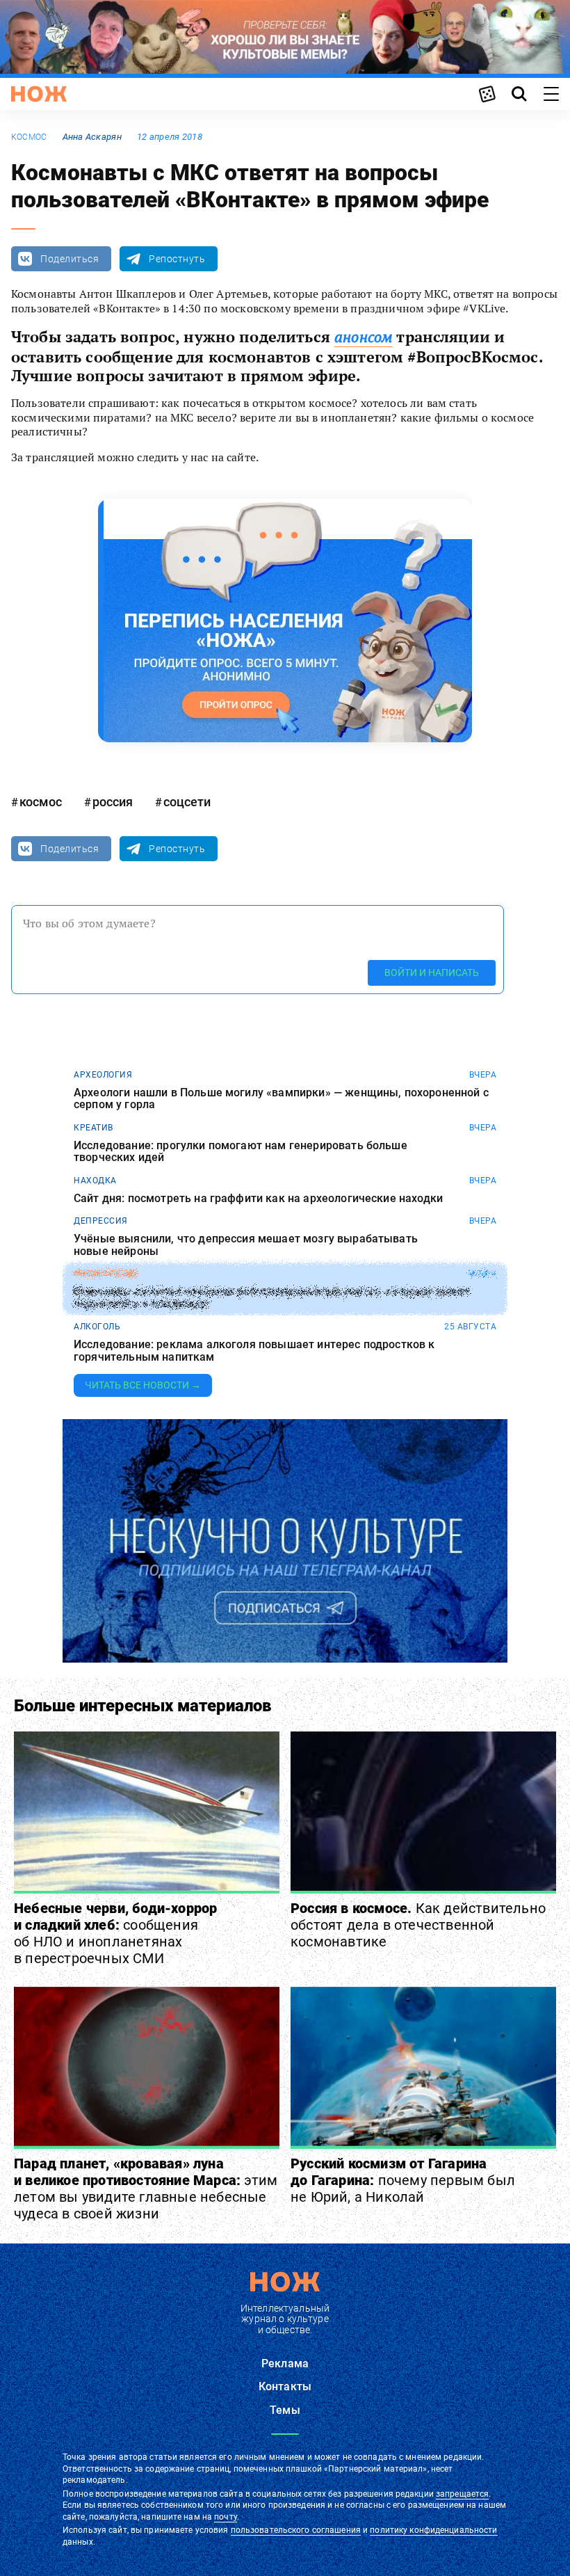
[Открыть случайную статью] (487, 94)
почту (226, 2517)
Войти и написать (432, 973)
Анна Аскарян (92, 137)
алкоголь (97, 1327)
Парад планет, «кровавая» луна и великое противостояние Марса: (146, 2189)
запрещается (462, 2494)
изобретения (105, 1274)
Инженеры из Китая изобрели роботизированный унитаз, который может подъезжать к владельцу (272, 1298)
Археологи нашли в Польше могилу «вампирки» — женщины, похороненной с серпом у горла (281, 1099)
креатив (93, 1128)
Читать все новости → (143, 1385)
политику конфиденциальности (433, 2530)
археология (103, 1075)
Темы (285, 2410)
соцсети (187, 802)
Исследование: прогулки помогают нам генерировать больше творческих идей (241, 1152)
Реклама (285, 2363)
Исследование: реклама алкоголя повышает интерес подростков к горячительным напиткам (254, 1351)
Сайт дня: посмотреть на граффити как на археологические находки (258, 1199)
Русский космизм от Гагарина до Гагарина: (403, 2180)
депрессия (101, 1221)
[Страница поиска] (519, 94)
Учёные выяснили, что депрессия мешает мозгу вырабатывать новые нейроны (246, 1245)
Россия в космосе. (418, 1925)
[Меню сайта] (551, 94)
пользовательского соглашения (296, 2530)
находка (95, 1181)
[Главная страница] (39, 94)
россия (113, 802)
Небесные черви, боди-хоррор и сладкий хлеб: (115, 1933)
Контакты (285, 2386)
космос (29, 137)
